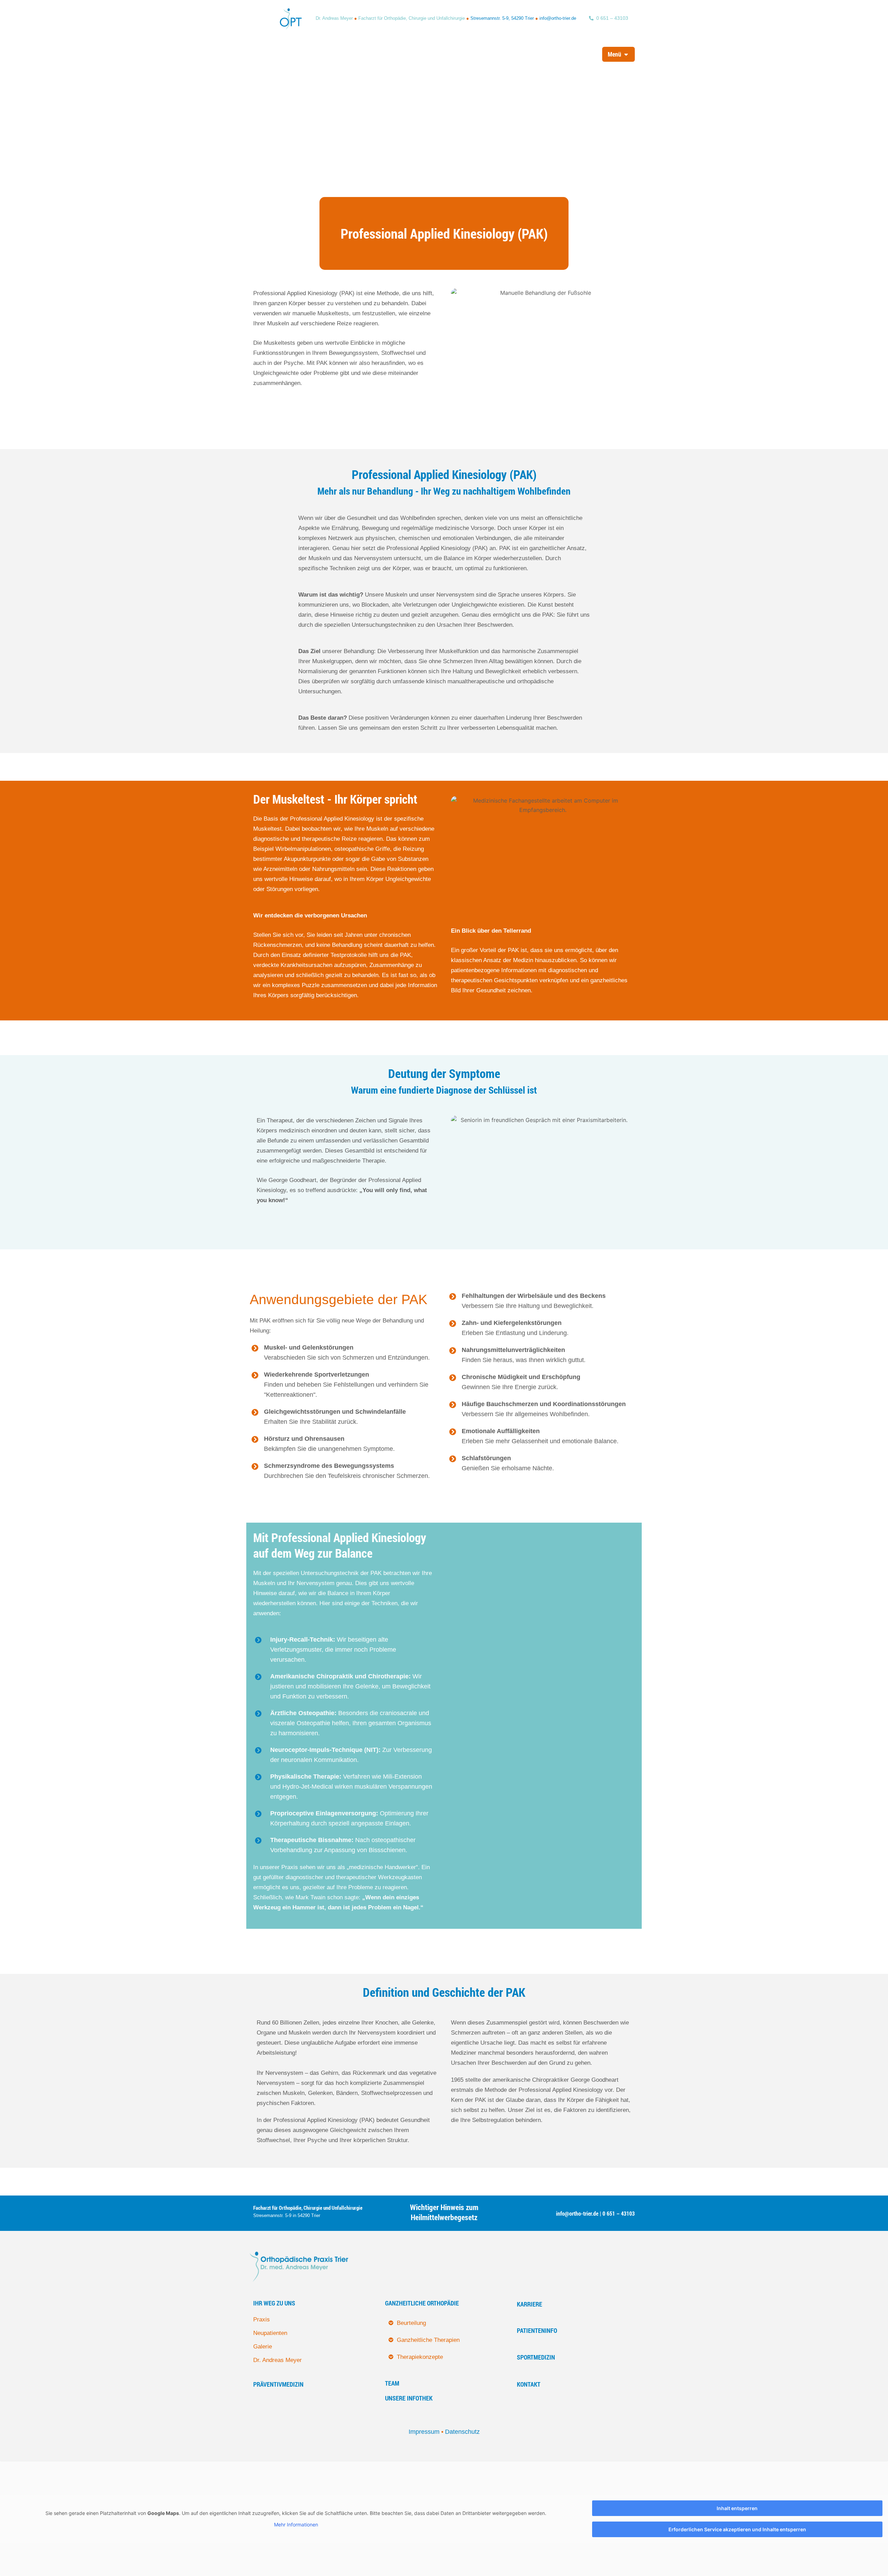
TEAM (392, 2383)
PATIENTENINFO (537, 2330)
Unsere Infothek (409, 2398)
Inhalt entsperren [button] (737, 2508)
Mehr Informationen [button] (296, 2524)
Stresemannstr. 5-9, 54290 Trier (502, 18)
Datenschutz (462, 2432)
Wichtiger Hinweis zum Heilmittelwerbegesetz (444, 2212)
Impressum (424, 2432)
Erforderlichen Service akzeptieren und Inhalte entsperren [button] (737, 2529)
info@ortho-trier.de (558, 18)
